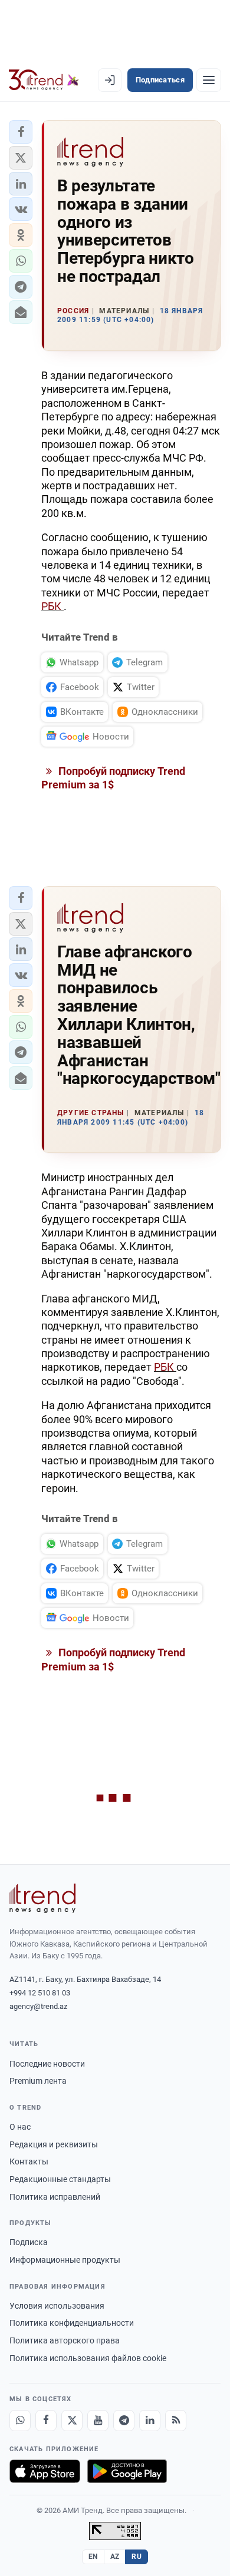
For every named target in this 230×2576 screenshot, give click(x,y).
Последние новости (47, 2064)
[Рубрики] (209, 80)
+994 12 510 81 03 (40, 1993)
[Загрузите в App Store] (45, 2471)
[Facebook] (46, 2421)
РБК (52, 606)
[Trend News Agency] (42, 1898)
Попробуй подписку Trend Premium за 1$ (113, 778)
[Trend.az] (44, 80)
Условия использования (57, 2306)
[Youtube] (98, 2421)
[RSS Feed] (176, 2421)
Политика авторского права (65, 2340)
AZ (115, 2557)
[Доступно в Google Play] (127, 2471)
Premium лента (38, 2081)
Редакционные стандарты (60, 2179)
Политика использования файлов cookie (88, 2358)
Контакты (29, 2161)
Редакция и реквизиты (54, 2144)
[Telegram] (124, 2421)
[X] (72, 2421)
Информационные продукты (65, 2260)
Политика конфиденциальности (72, 2323)
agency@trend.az (38, 2006)
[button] (21, 132)
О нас (20, 2127)
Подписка (29, 2242)
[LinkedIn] (150, 2421)
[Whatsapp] (20, 2421)
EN (93, 2557)
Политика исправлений (55, 2197)
